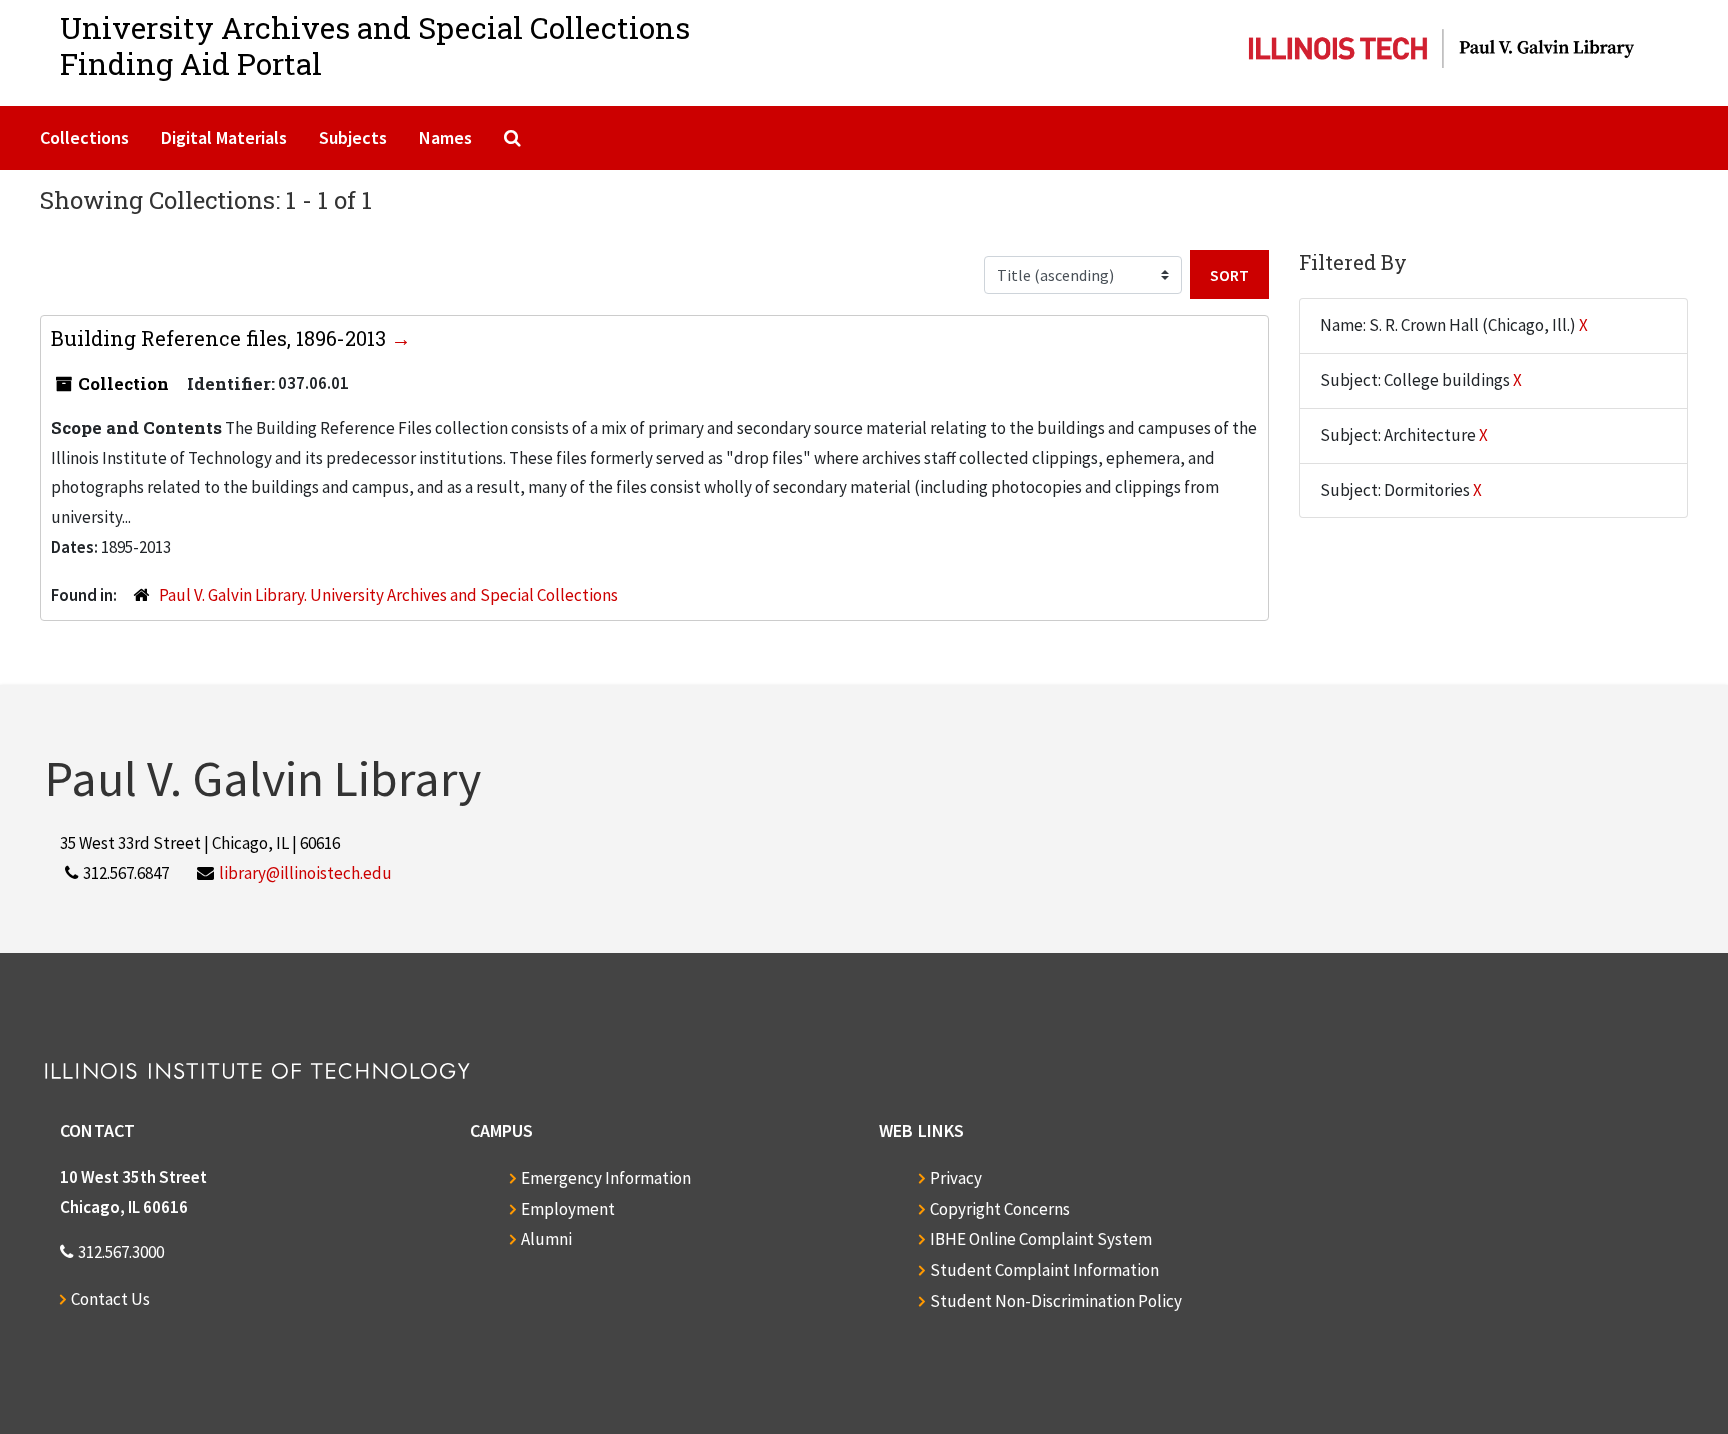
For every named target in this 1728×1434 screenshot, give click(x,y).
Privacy (956, 1178)
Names (445, 137)
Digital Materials (224, 137)
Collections (84, 137)
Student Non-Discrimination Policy (1056, 1301)
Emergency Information (606, 1178)
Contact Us (110, 1299)
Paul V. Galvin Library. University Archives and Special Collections (388, 595)
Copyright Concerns (1000, 1209)
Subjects (353, 137)
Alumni (546, 1239)
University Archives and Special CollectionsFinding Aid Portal (375, 45)
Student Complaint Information (1044, 1270)
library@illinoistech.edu (305, 873)
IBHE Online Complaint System (1041, 1239)
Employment (568, 1209)
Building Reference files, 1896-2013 (221, 338)
